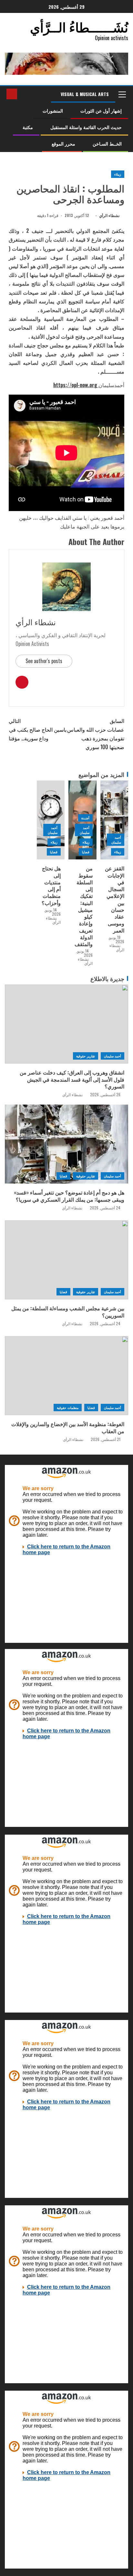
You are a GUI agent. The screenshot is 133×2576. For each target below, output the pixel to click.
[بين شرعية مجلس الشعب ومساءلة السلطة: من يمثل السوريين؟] (66, 1260)
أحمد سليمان (116, 840)
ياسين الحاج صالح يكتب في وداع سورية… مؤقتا (38, 729)
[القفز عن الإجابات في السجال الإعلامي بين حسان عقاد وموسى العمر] (114, 820)
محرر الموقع (63, 143)
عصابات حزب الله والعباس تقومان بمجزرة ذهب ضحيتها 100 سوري (96, 734)
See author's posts (44, 661)
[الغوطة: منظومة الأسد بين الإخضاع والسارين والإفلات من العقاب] (66, 1376)
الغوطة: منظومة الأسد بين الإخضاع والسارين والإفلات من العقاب (68, 1427)
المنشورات (53, 110)
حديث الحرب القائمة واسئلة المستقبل (86, 127)
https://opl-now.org (76, 385)
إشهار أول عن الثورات (101, 110)
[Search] (23, 94)
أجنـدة (85, 818)
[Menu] (122, 94)
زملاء (118, 174)
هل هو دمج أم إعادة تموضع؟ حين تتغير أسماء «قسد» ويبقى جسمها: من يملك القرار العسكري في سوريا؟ (69, 1196)
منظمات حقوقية (67, 1408)
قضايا (86, 852)
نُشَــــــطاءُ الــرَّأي (79, 27)
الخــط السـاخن (107, 143)
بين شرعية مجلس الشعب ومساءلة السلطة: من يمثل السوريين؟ (68, 1311)
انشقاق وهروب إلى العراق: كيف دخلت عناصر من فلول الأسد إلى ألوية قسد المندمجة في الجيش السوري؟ (72, 1079)
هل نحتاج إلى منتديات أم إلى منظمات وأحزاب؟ (51, 885)
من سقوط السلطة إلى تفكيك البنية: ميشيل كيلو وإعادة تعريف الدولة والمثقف (84, 906)
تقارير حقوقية (85, 1056)
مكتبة (28, 127)
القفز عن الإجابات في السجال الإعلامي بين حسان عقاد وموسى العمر (115, 899)
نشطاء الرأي (109, 215)
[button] (122, 94)
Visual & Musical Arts (85, 94)
